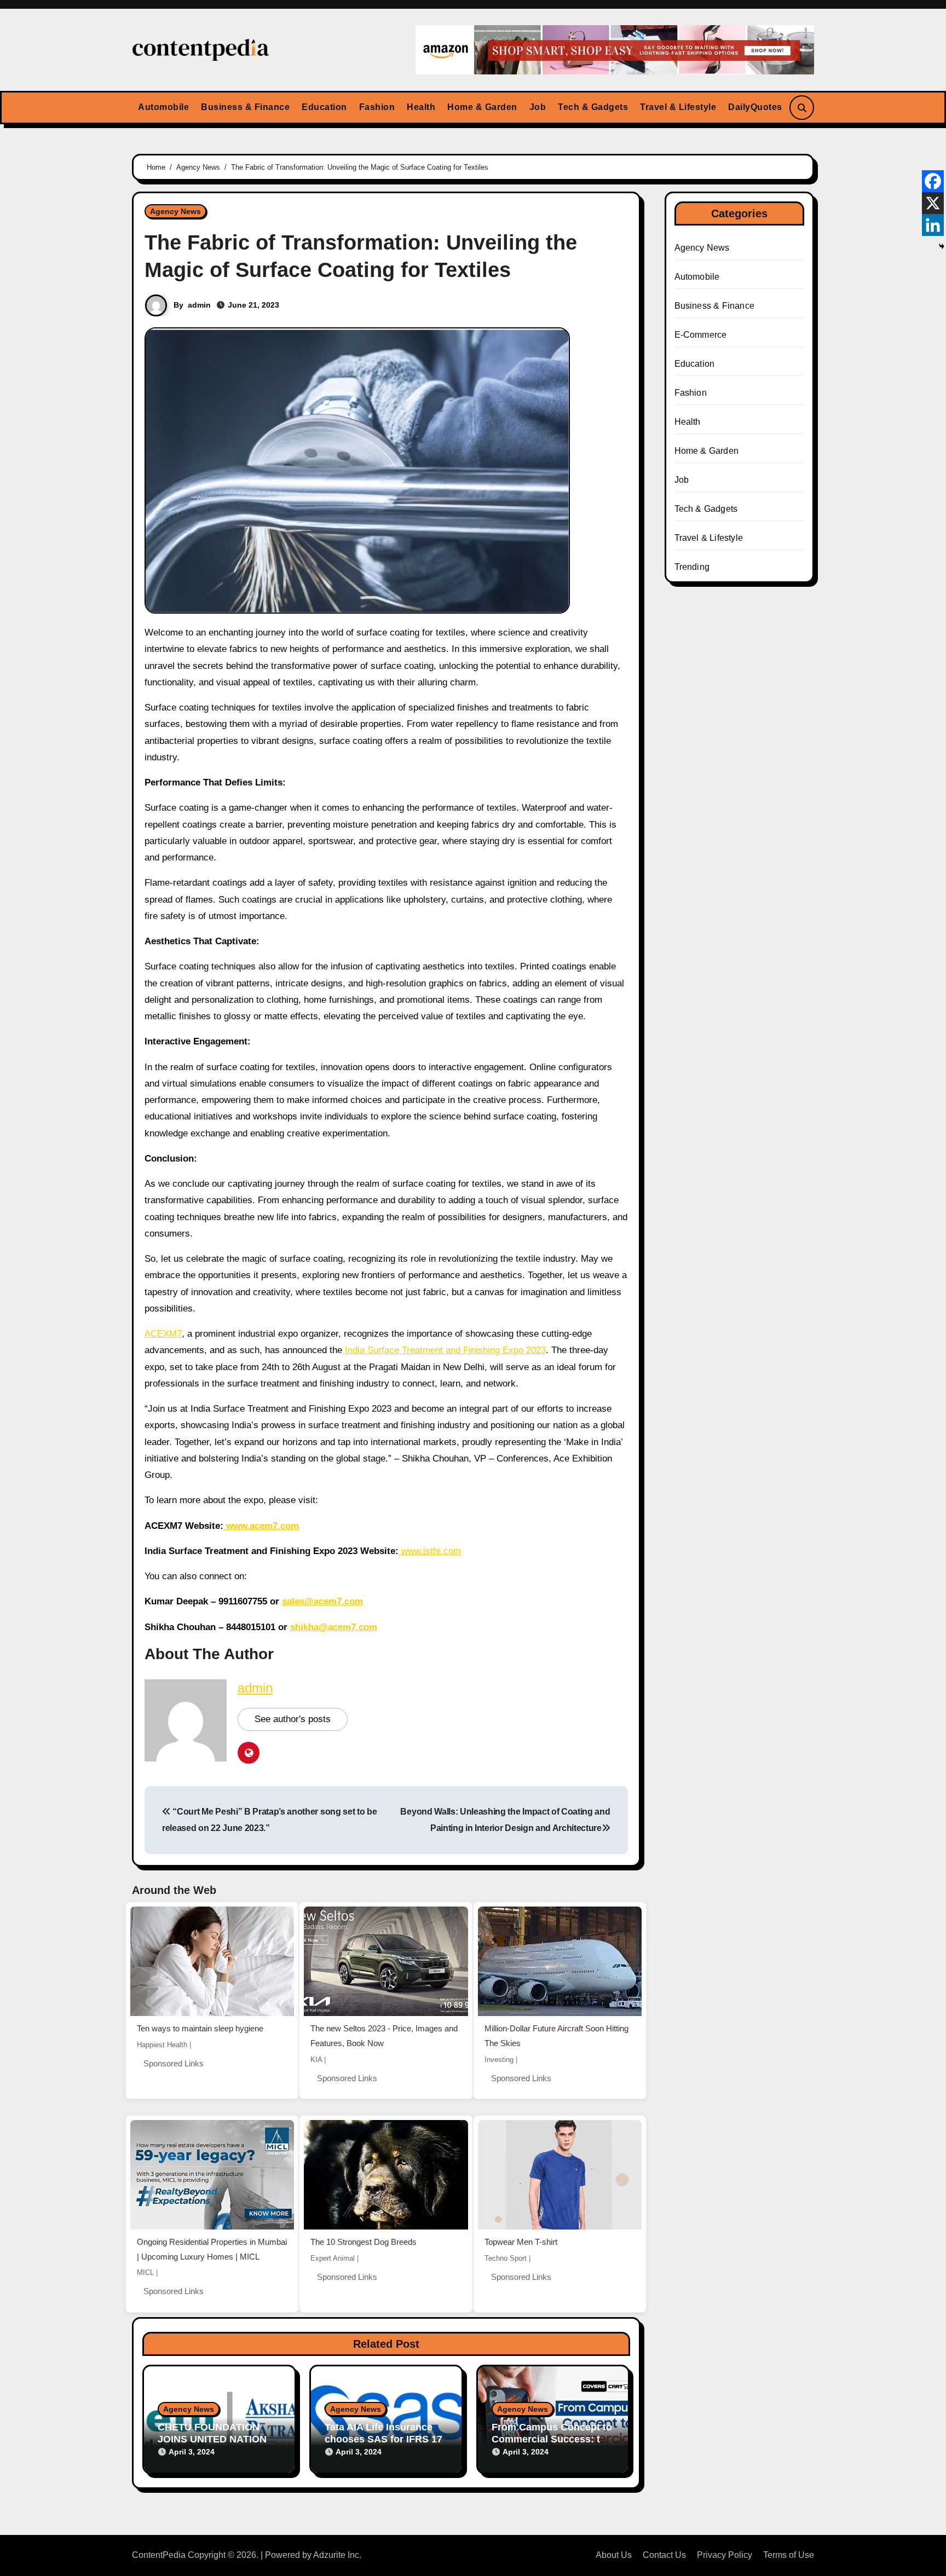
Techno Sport (506, 2258)
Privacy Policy (725, 2555)
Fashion (377, 107)
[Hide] (942, 246)
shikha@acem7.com (334, 1627)
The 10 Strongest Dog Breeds (364, 2242)
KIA (316, 2060)
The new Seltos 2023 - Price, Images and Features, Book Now (384, 2036)
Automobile (163, 107)
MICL (145, 2272)
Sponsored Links (174, 2063)
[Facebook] (933, 181)
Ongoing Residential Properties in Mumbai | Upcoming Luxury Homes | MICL (212, 2249)
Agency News (175, 211)
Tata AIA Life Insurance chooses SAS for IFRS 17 (383, 2433)
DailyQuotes (755, 107)
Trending (692, 567)
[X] (933, 203)
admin (199, 305)
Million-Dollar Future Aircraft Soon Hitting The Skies (556, 2036)
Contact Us (664, 2555)
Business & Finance (245, 107)
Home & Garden (482, 107)
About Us (614, 2555)
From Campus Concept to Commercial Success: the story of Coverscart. (552, 2439)
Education (324, 107)
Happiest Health (162, 2045)
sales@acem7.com (322, 1601)
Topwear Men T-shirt (521, 2242)
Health (421, 107)
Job (538, 107)
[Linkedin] (933, 225)
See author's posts (293, 1719)
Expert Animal (333, 2258)
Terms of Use (789, 2555)
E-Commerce (701, 335)
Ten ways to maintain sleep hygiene (200, 2028)
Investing (499, 2060)
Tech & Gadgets (593, 107)
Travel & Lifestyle (678, 107)
